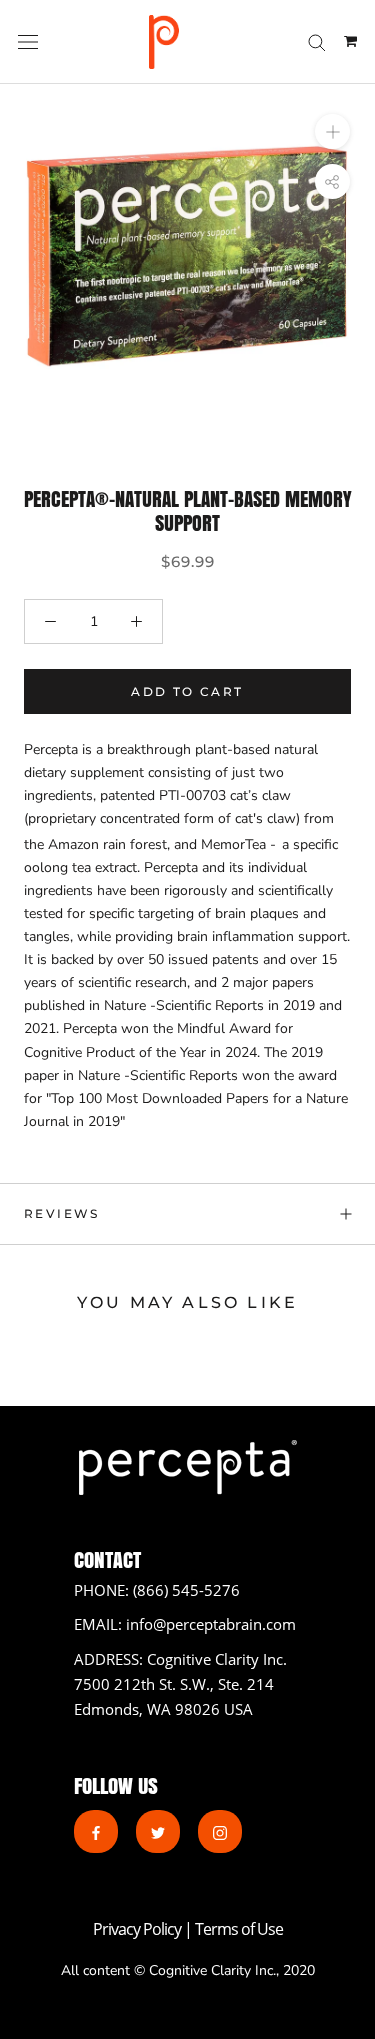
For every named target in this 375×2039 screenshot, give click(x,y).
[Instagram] (220, 1831)
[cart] (350, 41)
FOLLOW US (116, 1785)
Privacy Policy (138, 1929)
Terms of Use (239, 1929)
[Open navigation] (28, 42)
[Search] (317, 41)
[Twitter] (158, 1831)
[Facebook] (96, 1831)
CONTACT (107, 1559)
